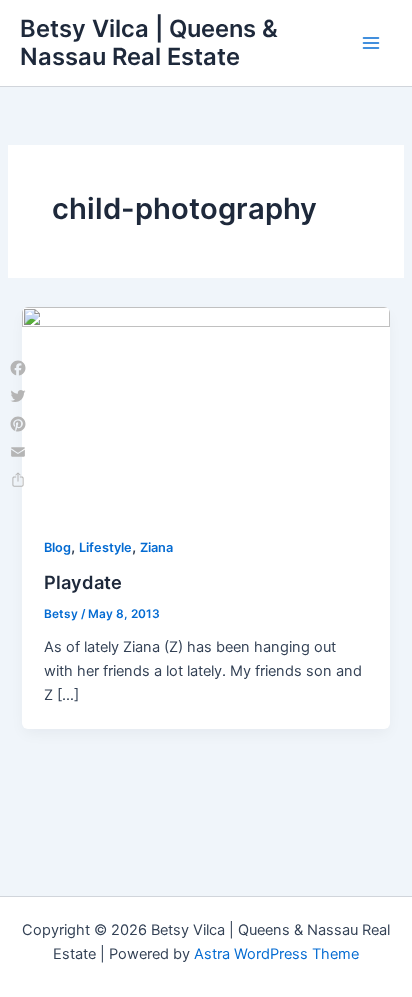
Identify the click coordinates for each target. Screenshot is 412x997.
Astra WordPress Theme (276, 954)
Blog (57, 547)
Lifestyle (105, 547)
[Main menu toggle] (371, 43)
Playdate (83, 582)
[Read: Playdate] (205, 409)
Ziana (156, 547)
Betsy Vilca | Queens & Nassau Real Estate (149, 42)
